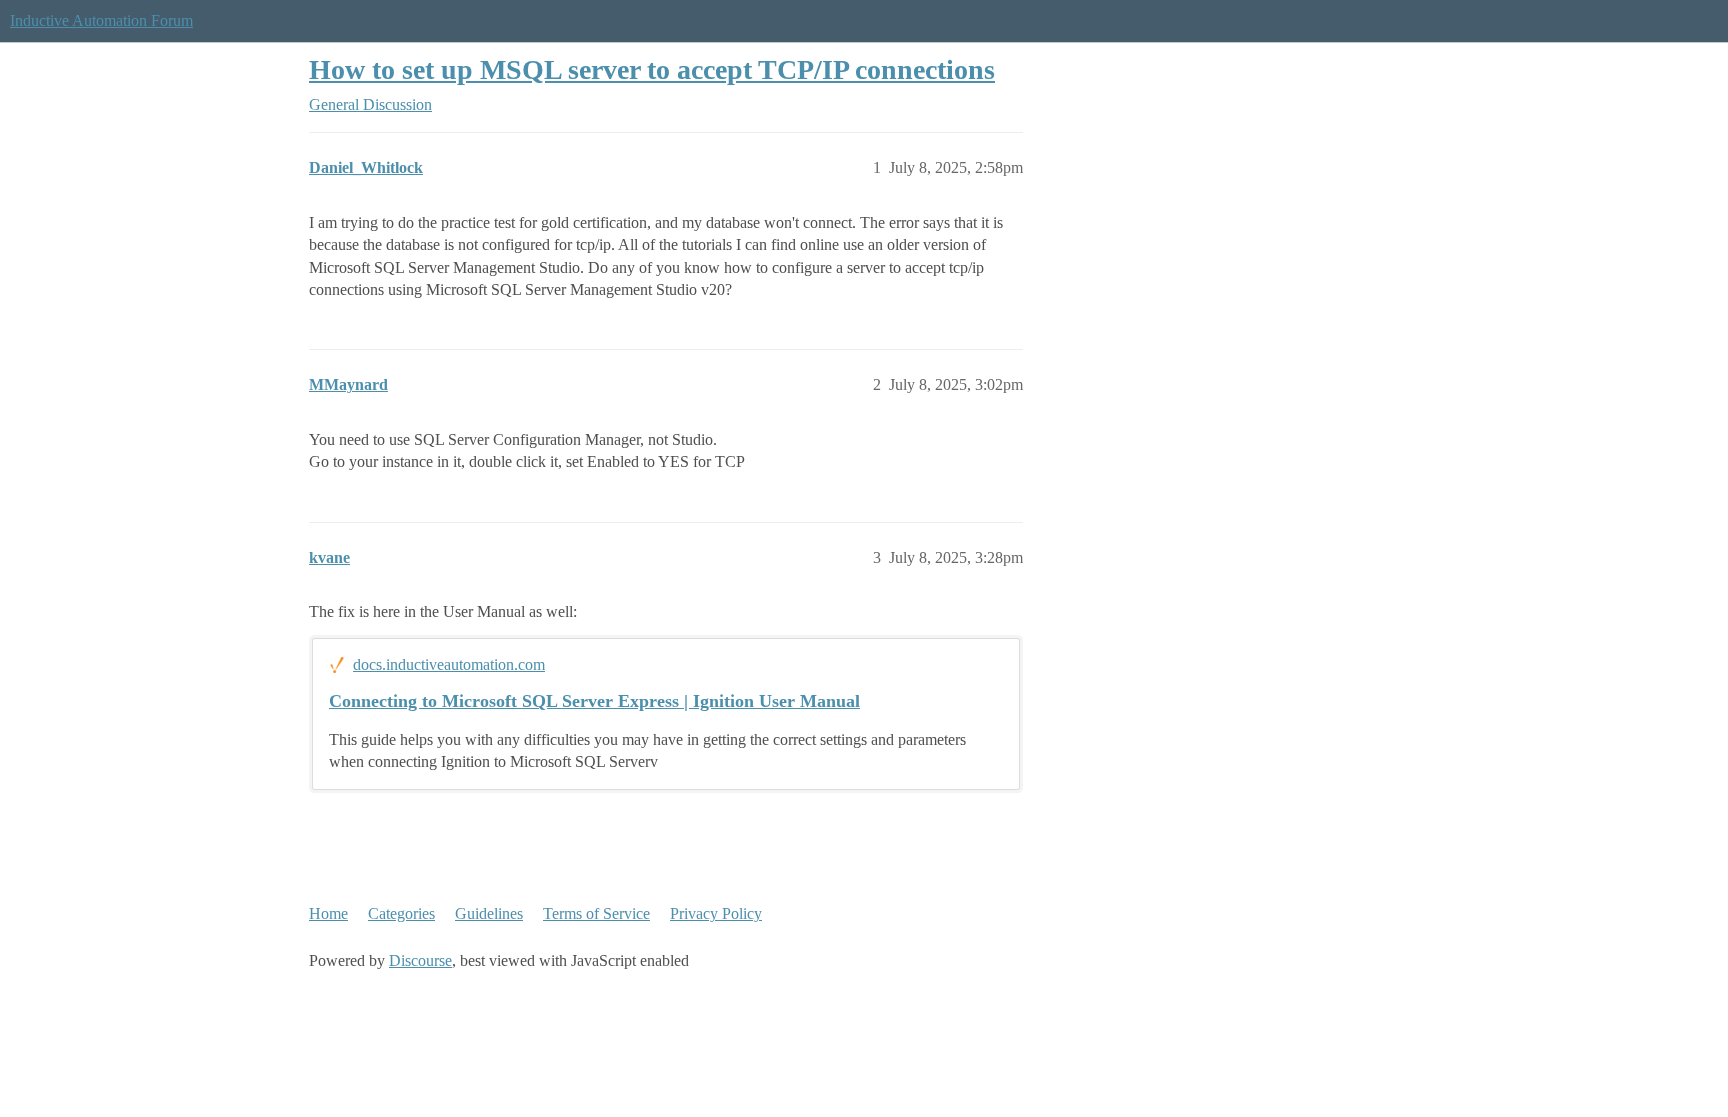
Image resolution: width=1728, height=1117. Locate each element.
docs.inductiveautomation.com (449, 664)
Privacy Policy (716, 913)
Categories (401, 913)
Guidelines (489, 913)
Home (328, 913)
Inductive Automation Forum (101, 20)
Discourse (420, 960)
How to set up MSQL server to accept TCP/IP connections (652, 69)
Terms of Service (596, 913)
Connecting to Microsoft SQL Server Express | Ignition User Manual (594, 701)
